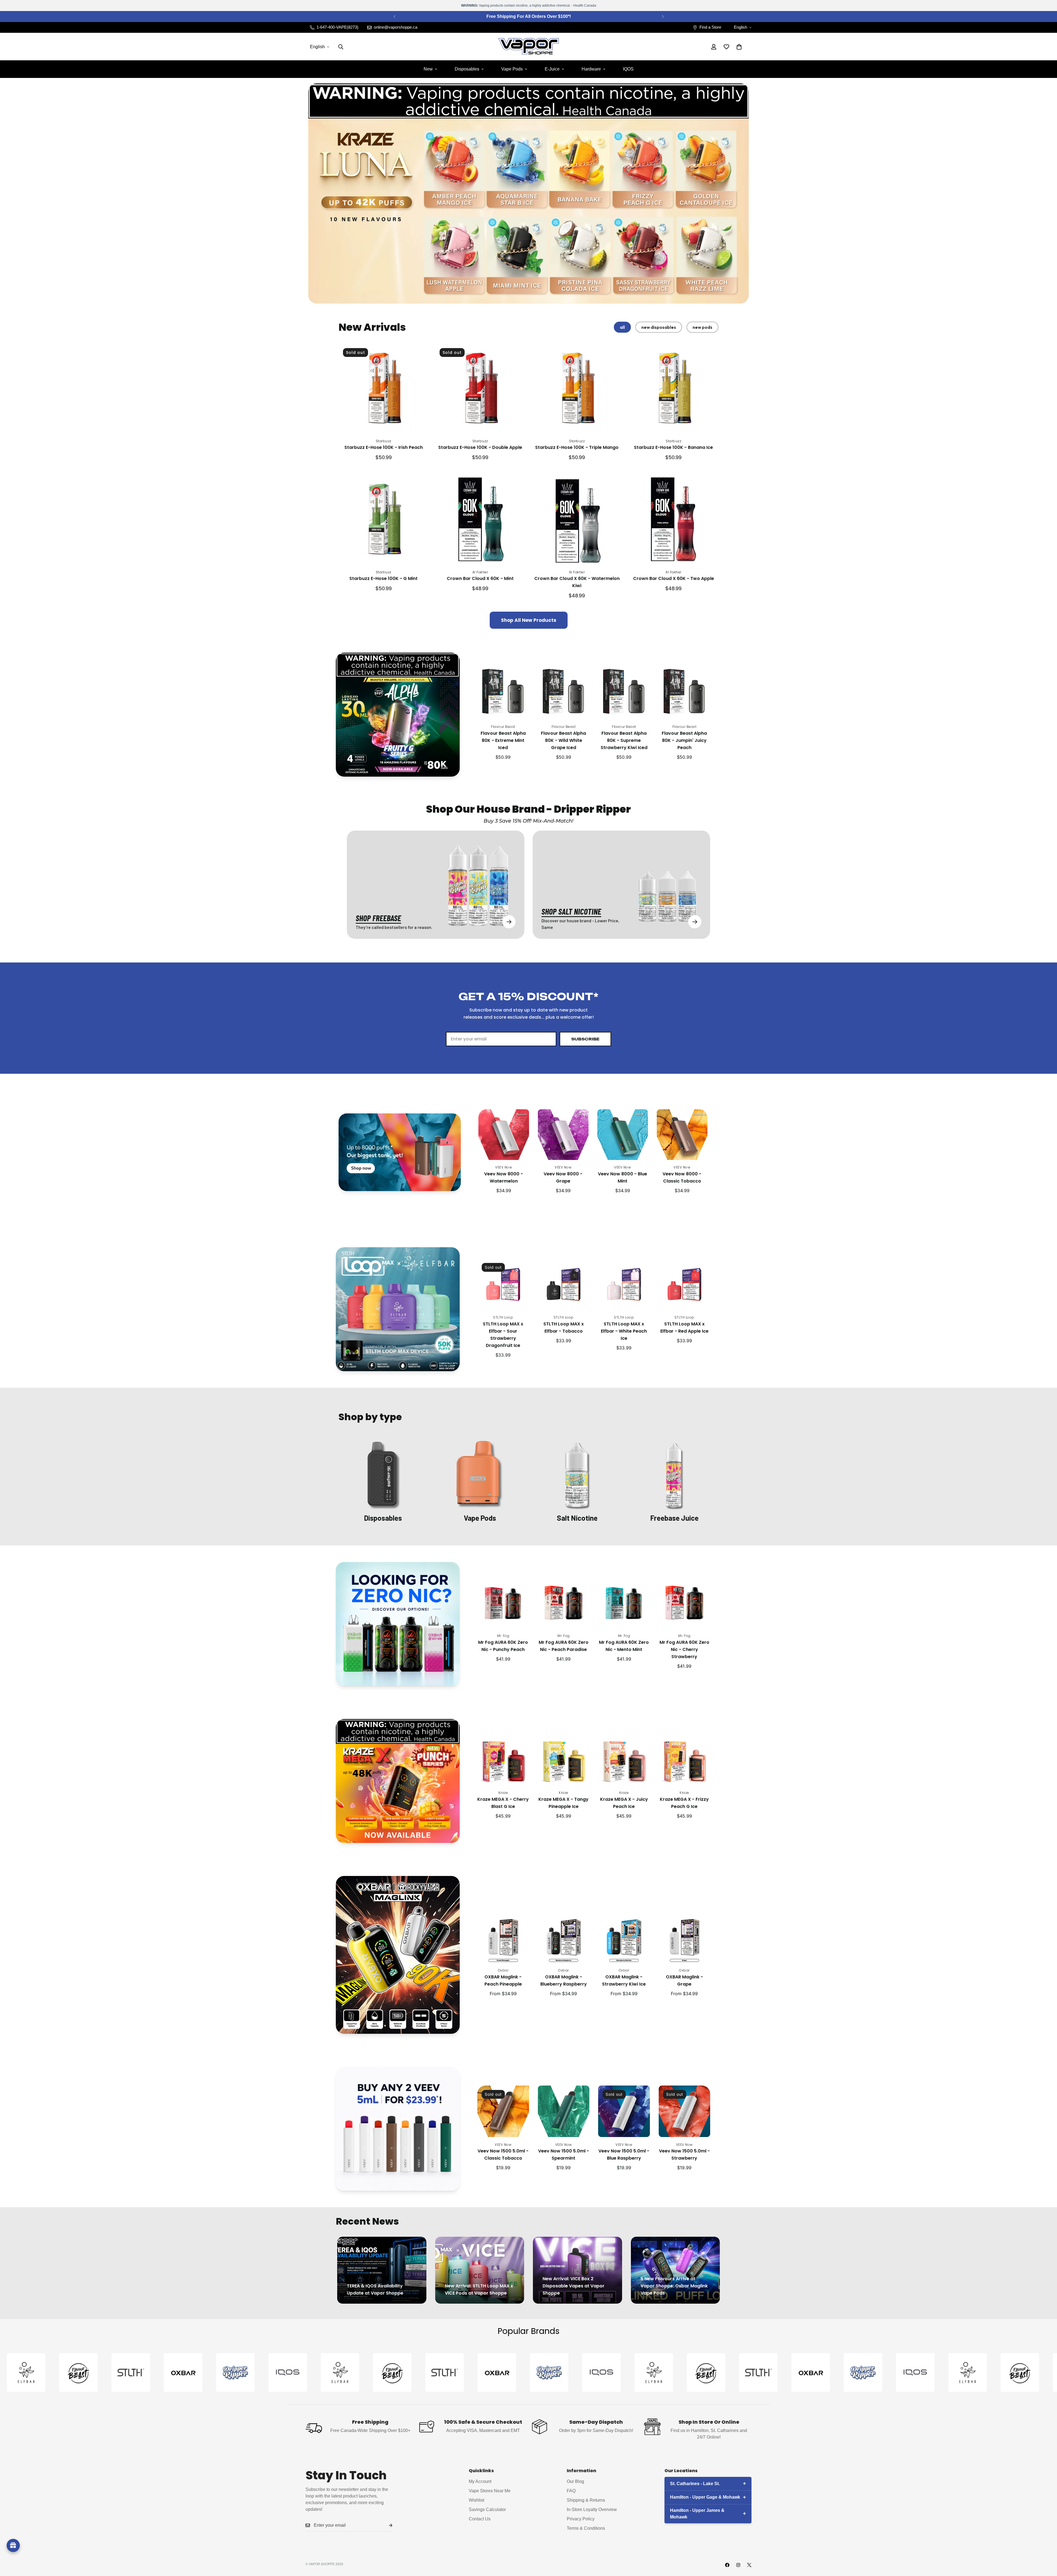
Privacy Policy (581, 2519)
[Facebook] (727, 2565)
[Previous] (394, 17)
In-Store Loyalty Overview (592, 2509)
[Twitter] (749, 2565)
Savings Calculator (487, 2509)
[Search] (341, 47)
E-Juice (552, 69)
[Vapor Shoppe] (528, 47)
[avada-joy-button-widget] (13, 2545)
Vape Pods (512, 69)
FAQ (571, 2491)
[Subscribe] (386, 2525)
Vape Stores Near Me (490, 2491)
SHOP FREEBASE (378, 918)
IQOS (628, 69)
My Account (480, 2481)
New (428, 69)
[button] (739, 47)
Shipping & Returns (586, 2500)
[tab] (622, 327)
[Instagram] (738, 2565)
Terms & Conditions (586, 2528)
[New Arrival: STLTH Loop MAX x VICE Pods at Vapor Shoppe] (480, 2270)
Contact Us (480, 2519)
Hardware (591, 69)
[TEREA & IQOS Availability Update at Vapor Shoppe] (382, 2270)
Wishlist (476, 2500)
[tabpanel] (528, 486)
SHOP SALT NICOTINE (571, 911)
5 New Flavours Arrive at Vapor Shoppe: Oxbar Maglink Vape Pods (674, 2286)
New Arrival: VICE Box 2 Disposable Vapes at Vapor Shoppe (574, 2286)
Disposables (467, 69)
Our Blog (575, 2481)
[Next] (663, 17)
